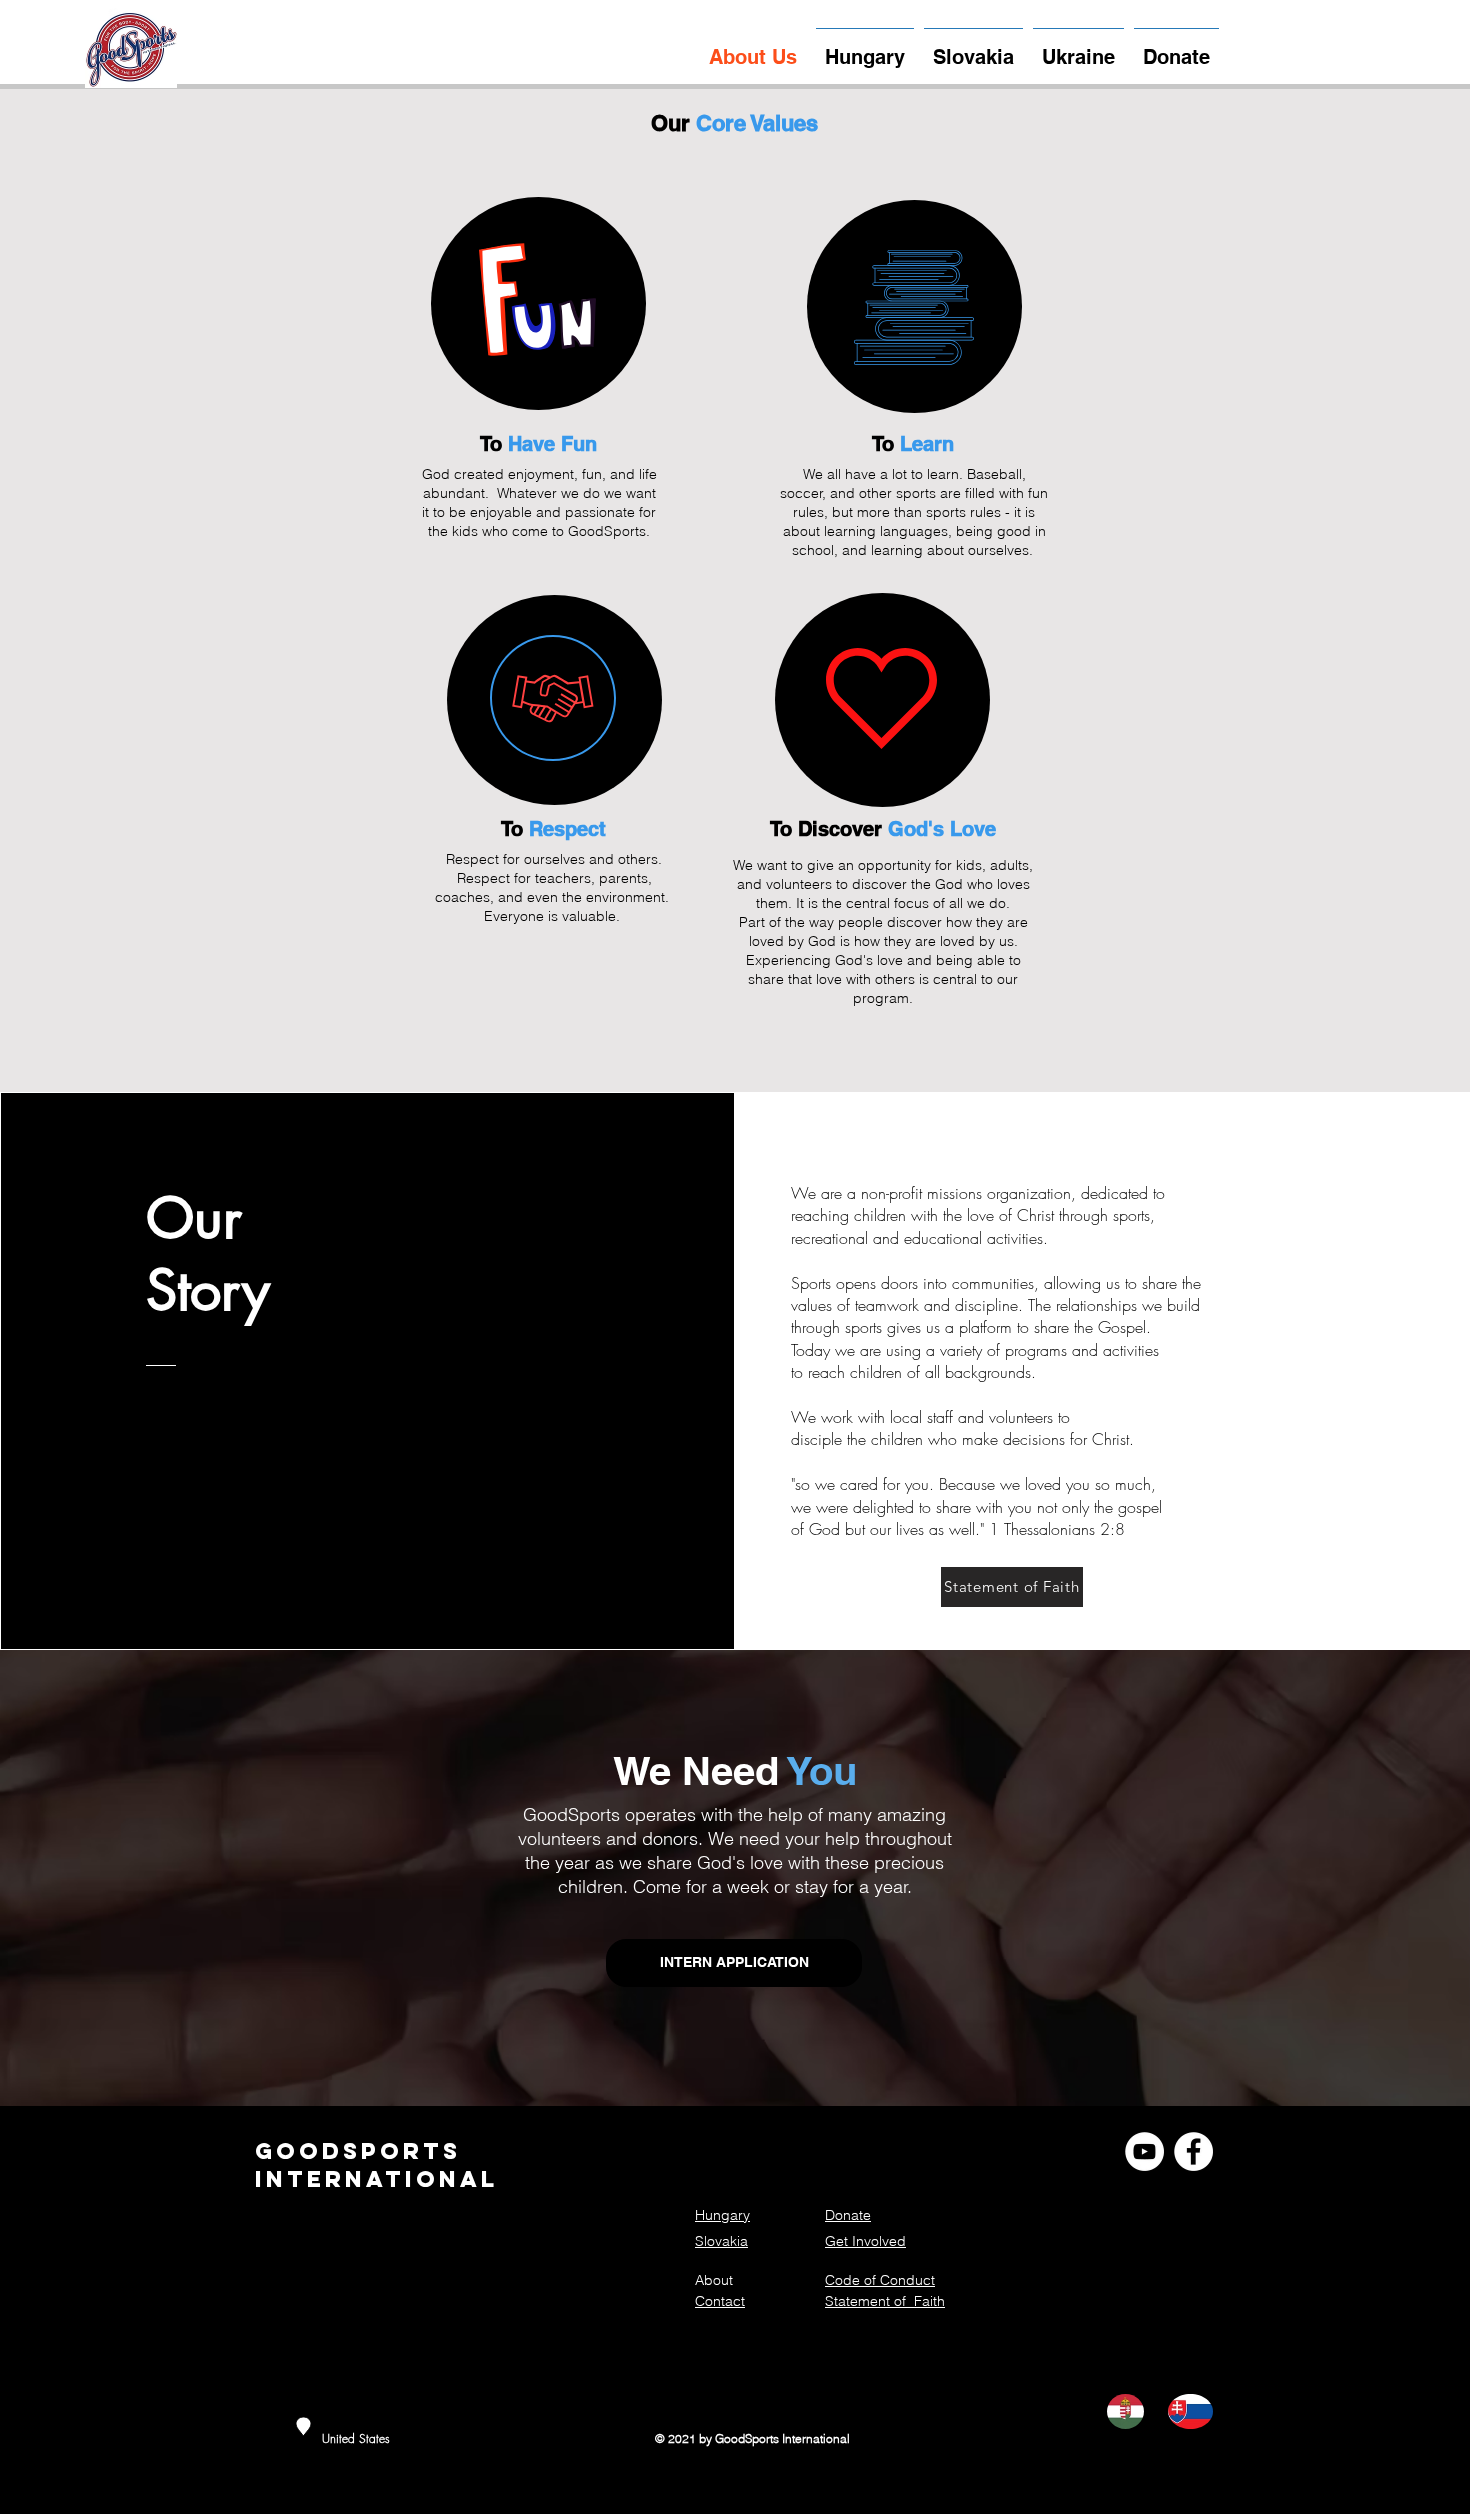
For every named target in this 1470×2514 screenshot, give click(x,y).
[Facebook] (1193, 2151)
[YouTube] (1144, 2151)
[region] (538, 303)
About (714, 2280)
